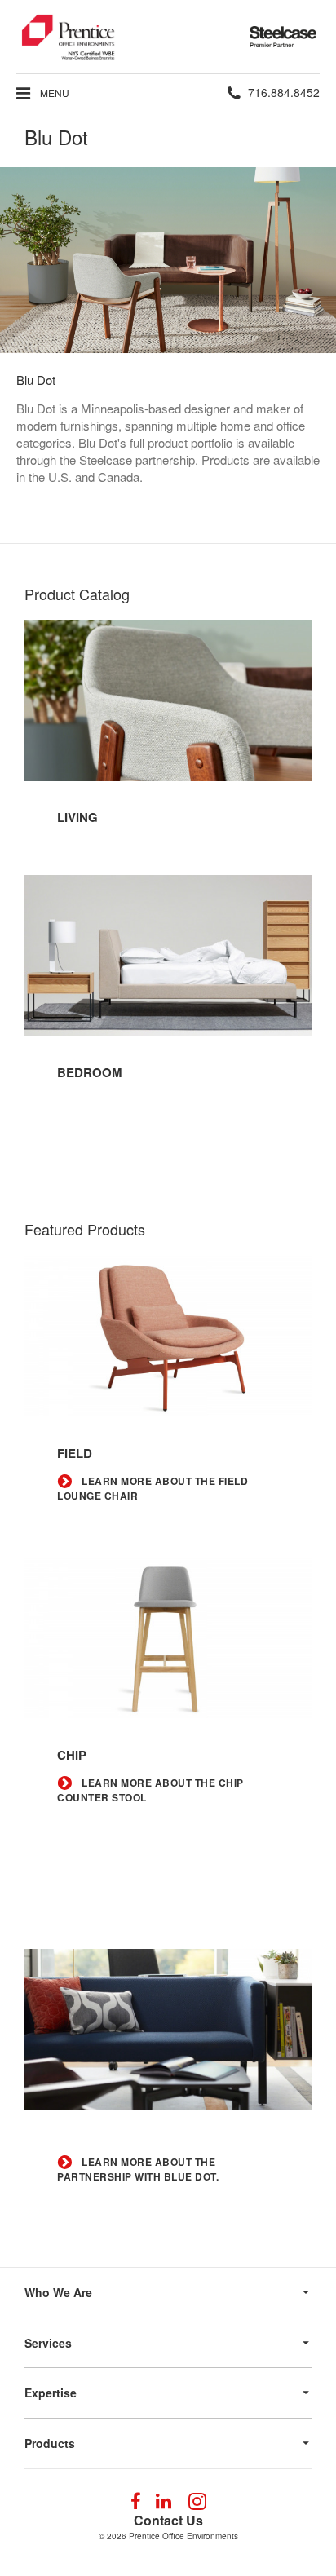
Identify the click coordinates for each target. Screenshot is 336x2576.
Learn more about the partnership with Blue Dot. (138, 2169)
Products (50, 2443)
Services (48, 2343)
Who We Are (58, 2292)
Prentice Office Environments (183, 2536)
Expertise (51, 2393)
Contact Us (168, 2520)
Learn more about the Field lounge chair (153, 1489)
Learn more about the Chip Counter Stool (150, 1790)
